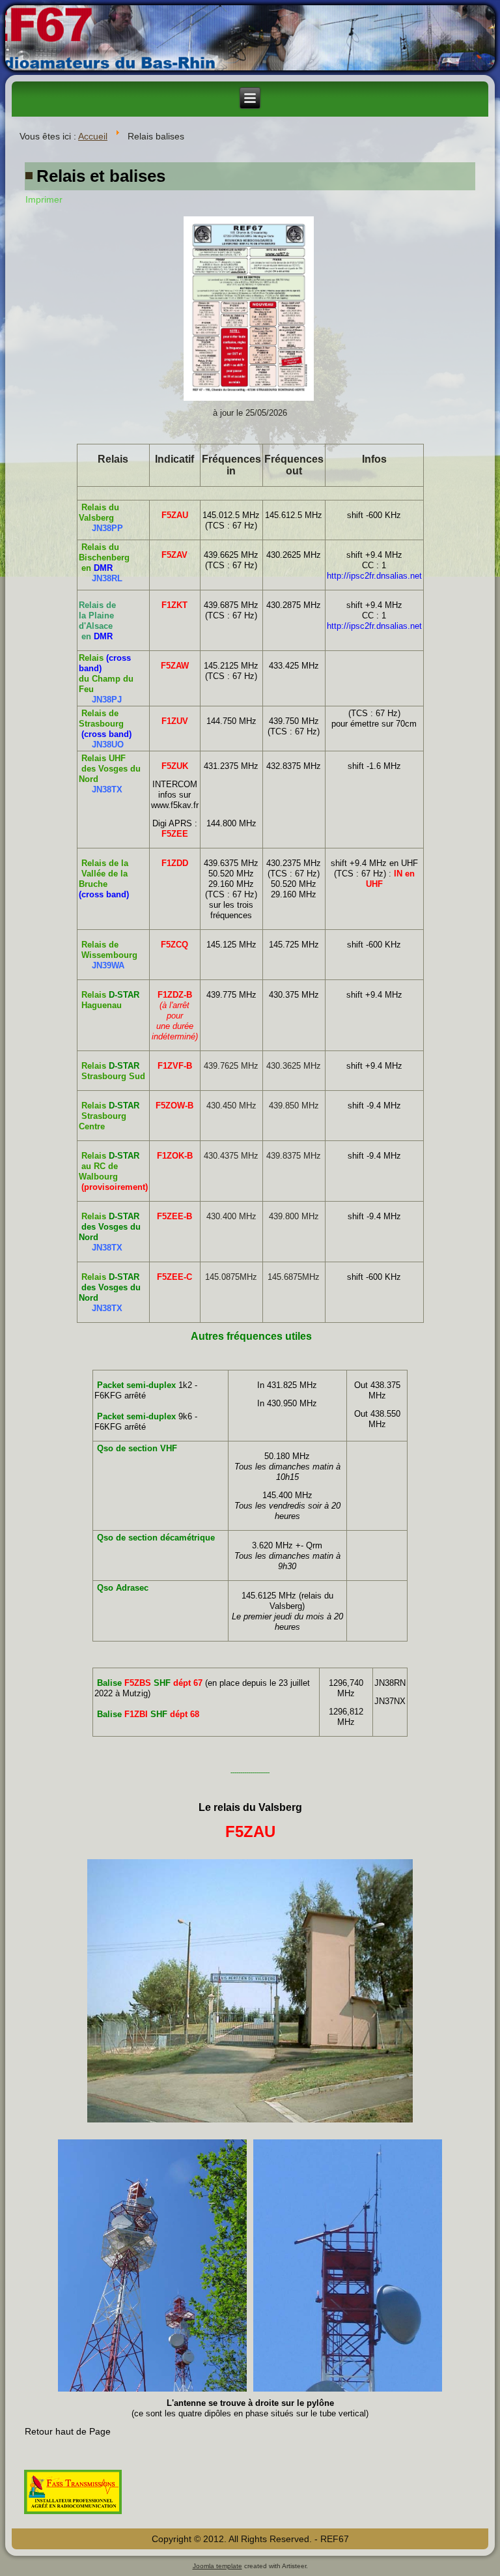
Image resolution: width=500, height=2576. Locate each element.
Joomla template (217, 2566)
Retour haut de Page (68, 2431)
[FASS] (73, 2515)
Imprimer (44, 199)
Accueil (93, 136)
